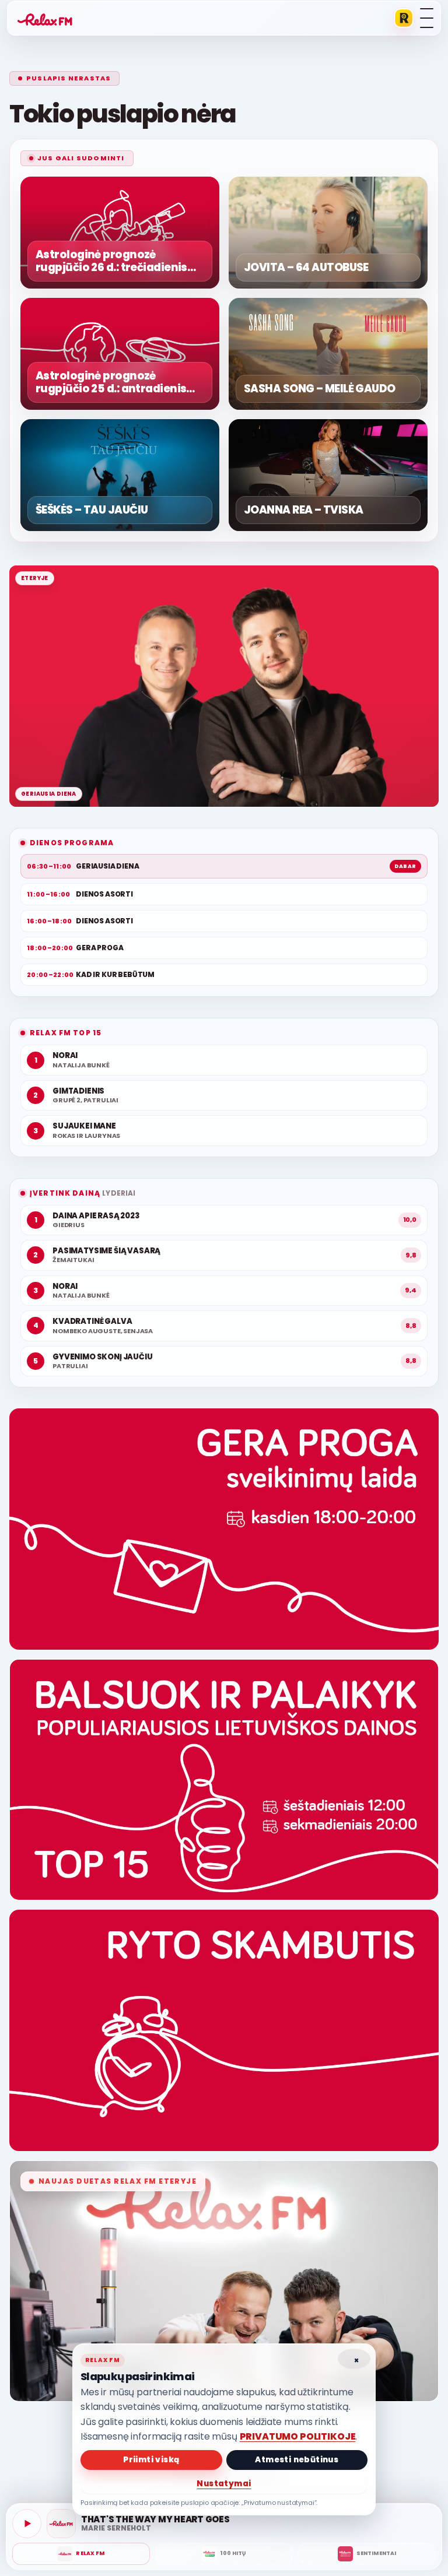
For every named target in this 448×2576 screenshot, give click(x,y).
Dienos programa (72, 843)
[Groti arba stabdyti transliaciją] (27, 2524)
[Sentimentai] (367, 2554)
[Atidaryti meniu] (427, 18)
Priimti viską (151, 2460)
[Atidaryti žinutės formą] (224, 1529)
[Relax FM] (81, 2554)
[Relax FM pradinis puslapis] (45, 18)
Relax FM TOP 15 (66, 1033)
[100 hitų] (224, 2554)
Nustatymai (224, 2484)
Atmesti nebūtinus (297, 2460)
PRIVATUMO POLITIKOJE (298, 2436)
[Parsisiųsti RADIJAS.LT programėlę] (404, 18)
